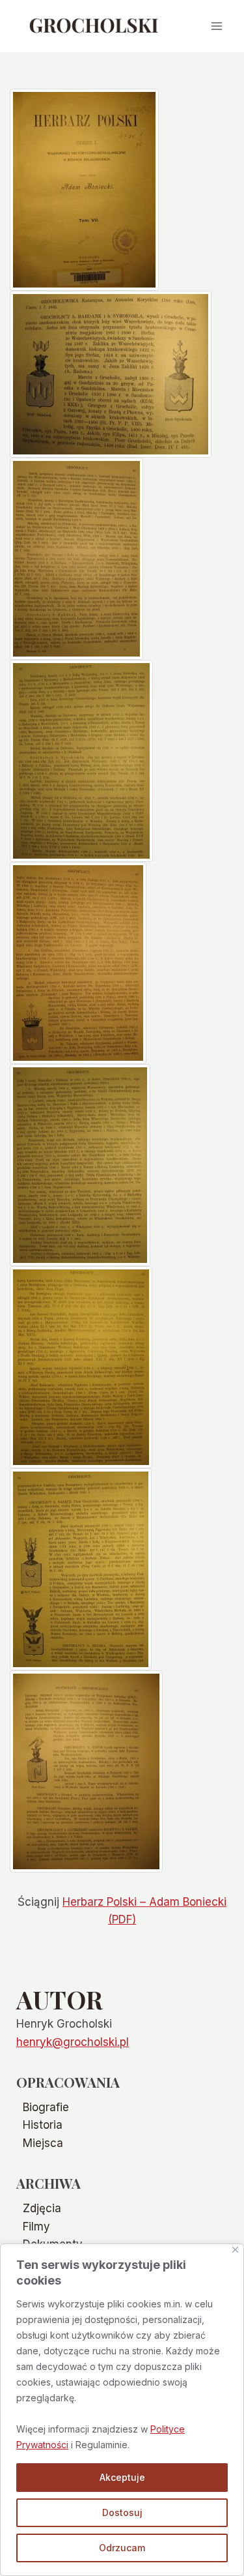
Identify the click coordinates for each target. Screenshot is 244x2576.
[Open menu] (216, 26)
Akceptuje (122, 2477)
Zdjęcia (42, 2208)
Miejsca (43, 2143)
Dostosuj (122, 2512)
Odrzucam (122, 2548)
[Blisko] (235, 2250)
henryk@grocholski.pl (73, 2042)
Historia (43, 2125)
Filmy (36, 2227)
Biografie (46, 2107)
